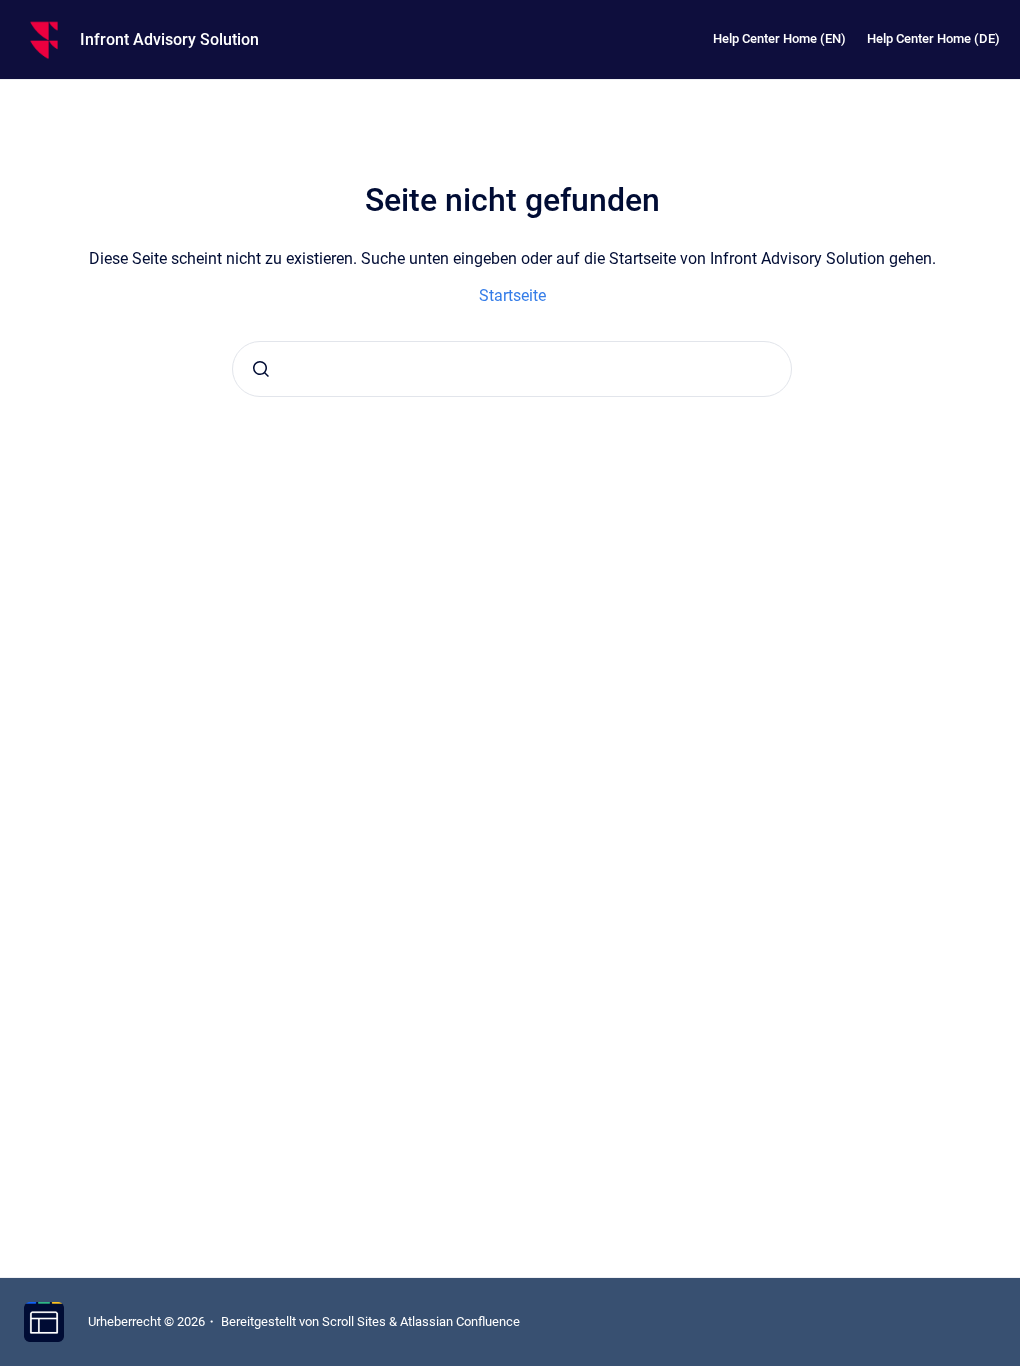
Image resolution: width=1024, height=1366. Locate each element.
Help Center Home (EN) (779, 38)
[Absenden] (261, 369)
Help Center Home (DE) (933, 38)
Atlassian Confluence (460, 1321)
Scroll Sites (354, 1321)
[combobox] (512, 369)
